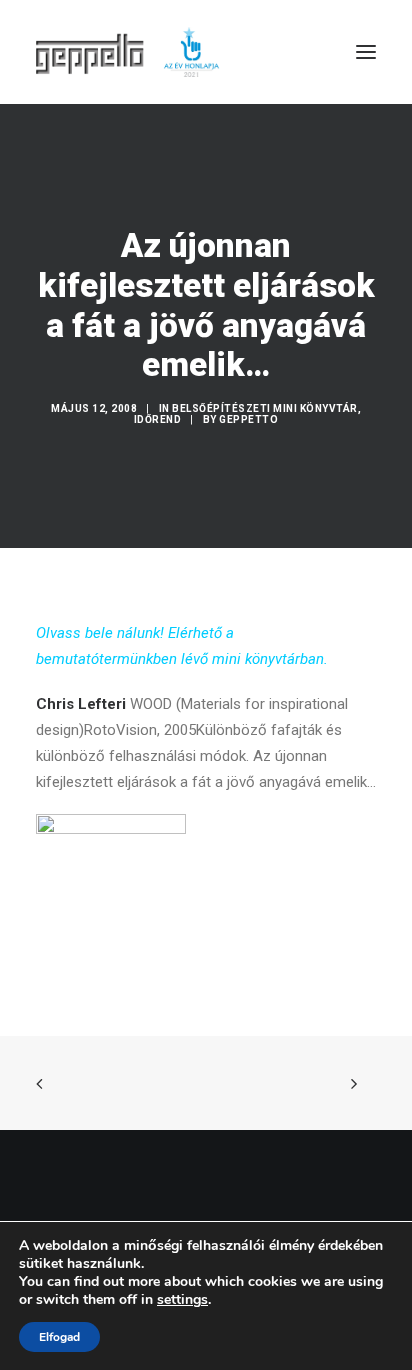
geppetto (248, 419)
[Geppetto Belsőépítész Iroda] (129, 52)
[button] (366, 52)
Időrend (158, 419)
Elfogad (59, 1337)
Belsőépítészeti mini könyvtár (265, 408)
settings (182, 1300)
